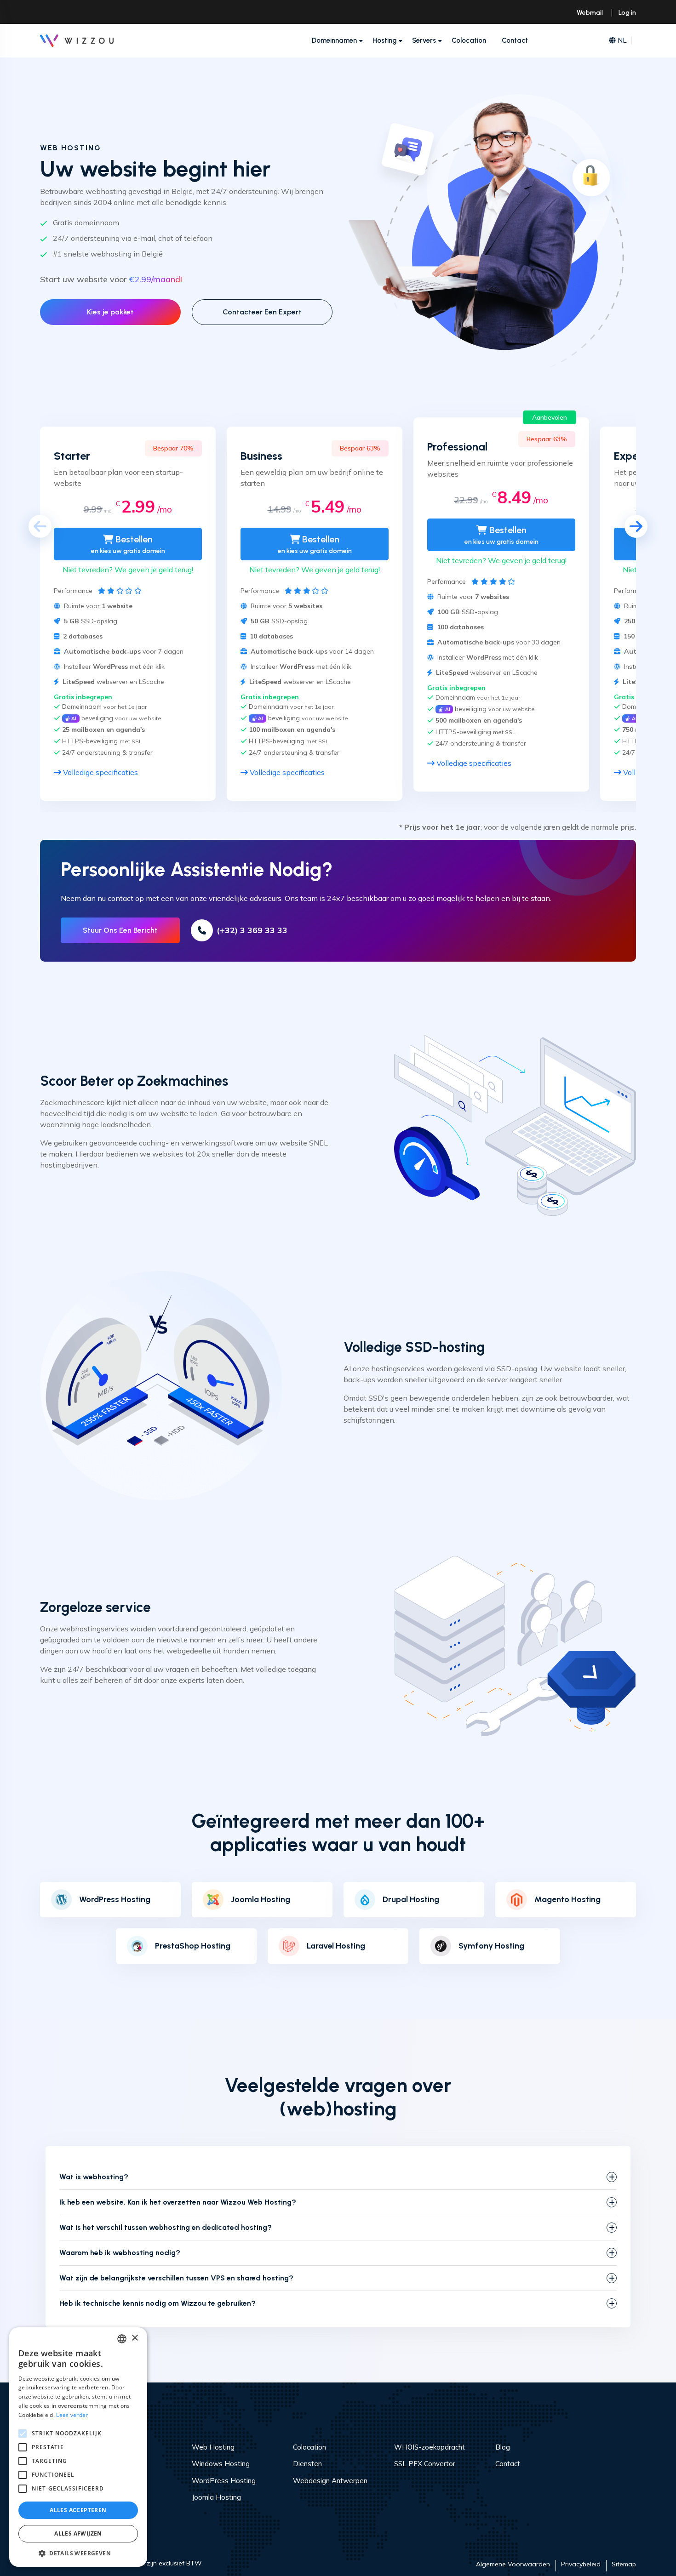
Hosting (384, 40)
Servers (424, 40)
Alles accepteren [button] (78, 2510)
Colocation (469, 40)
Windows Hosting (221, 2464)
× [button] (135, 2338)
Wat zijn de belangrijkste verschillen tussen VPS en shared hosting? (176, 2278)
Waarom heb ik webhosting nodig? (120, 2253)
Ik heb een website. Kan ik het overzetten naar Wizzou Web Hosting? (178, 2202)
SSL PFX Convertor (425, 2464)
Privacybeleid (581, 2564)
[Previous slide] (40, 526)
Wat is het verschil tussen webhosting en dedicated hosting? (166, 2227)
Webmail (590, 13)
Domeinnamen (334, 40)
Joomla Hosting (216, 2497)
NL (622, 40)
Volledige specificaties (100, 772)
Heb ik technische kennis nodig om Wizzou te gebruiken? (158, 2303)
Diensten (307, 2464)
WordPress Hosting (115, 1900)
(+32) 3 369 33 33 (252, 930)
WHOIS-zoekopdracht (430, 2447)
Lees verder (72, 2415)
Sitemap (624, 2564)
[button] (78, 2553)
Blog (503, 2447)
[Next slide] (636, 526)
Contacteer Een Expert (262, 312)
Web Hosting (213, 2447)
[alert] (78, 2447)
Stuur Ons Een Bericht (120, 930)
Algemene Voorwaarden (513, 2564)
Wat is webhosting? (94, 2177)
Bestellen (128, 544)
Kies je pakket (110, 312)
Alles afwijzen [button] (78, 2533)
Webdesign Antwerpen (330, 2481)
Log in (627, 13)
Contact (515, 40)
